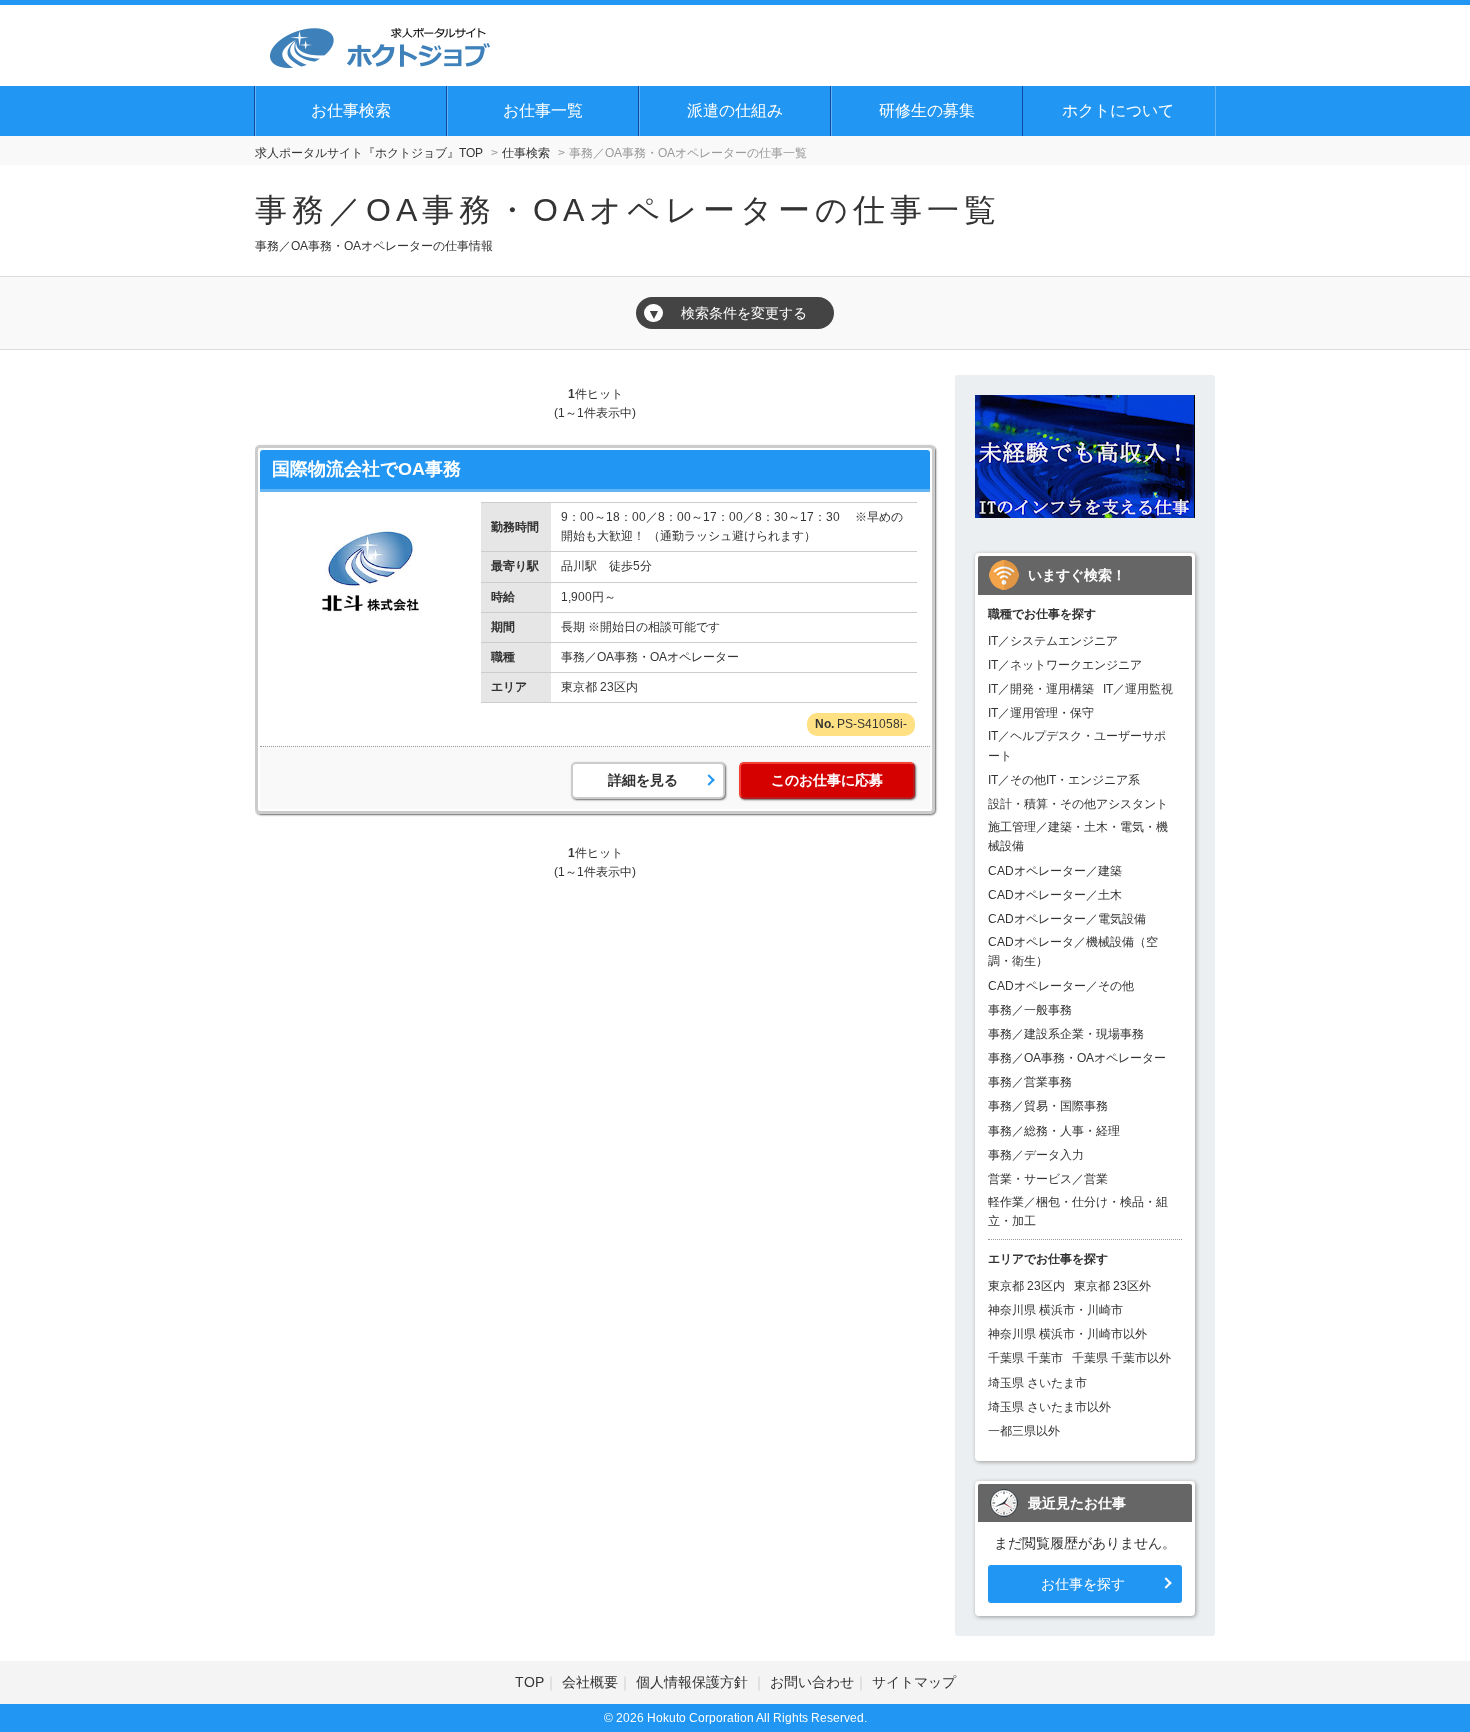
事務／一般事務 (1030, 1010)
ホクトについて (1118, 110)
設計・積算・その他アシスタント (1078, 804)
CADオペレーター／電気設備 (1067, 919)
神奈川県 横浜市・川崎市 (1055, 1310)
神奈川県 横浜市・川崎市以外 (1067, 1334)
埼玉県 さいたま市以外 (1049, 1407)
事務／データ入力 (1036, 1155)
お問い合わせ (812, 1682)
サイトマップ (914, 1682)
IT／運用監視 (1138, 689)
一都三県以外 (1024, 1431)
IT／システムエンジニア (1053, 641)
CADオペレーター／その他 (1061, 986)
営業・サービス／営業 (1048, 1179)
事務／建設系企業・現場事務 (1066, 1034)
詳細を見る (643, 780)
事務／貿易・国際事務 (1048, 1106)
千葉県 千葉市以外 (1121, 1358)
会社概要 (590, 1682)
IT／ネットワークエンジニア (1065, 665)
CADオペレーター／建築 (1055, 871)
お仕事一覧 (543, 110)
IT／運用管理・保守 (1041, 713)
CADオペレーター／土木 (1055, 895)
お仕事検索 (351, 110)
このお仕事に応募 (827, 780)
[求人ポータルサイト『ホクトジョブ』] (380, 45)
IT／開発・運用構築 (1041, 689)
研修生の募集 (927, 110)
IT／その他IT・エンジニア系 (1064, 780)
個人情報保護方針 (694, 1682)
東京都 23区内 (1026, 1286)
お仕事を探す (1083, 1584)
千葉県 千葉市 (1025, 1358)
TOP (529, 1682)
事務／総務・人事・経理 (1054, 1131)
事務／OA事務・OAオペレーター (1077, 1058)
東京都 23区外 (1112, 1286)
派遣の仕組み (735, 110)
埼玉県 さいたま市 (1037, 1383)
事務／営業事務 (1030, 1082)
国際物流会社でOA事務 (366, 469)
